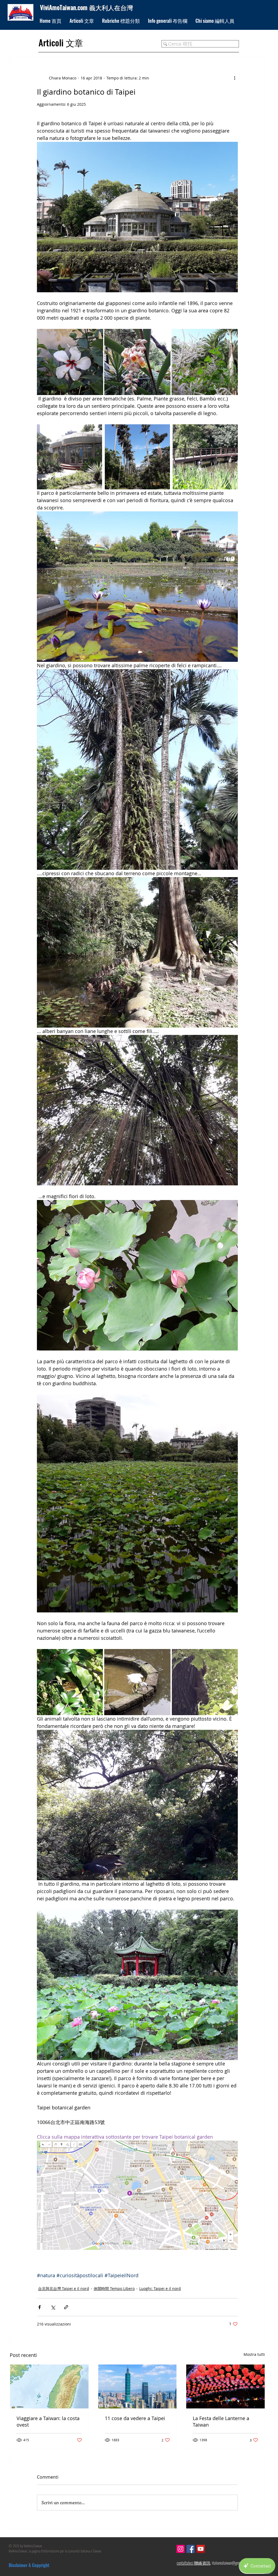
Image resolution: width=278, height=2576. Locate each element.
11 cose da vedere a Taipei (135, 2418)
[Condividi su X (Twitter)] (53, 2307)
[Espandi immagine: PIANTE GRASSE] (69, 457)
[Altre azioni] (235, 78)
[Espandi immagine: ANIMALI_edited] (137, 1682)
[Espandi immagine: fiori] (205, 362)
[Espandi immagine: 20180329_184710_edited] (70, 1682)
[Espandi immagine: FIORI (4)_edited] (137, 362)
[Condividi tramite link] (66, 2307)
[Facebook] (191, 2549)
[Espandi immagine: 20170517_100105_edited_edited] (205, 1682)
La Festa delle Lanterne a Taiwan (221, 2421)
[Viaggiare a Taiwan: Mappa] (49, 2386)
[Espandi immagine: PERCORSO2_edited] (137, 457)
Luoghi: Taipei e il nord (160, 2288)
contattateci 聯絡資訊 (194, 2563)
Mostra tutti (254, 2354)
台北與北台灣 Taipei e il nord (64, 2288)
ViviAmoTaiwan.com (64, 7)
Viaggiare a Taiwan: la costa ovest (48, 2421)
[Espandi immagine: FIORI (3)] (70, 362)
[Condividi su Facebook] (40, 2307)
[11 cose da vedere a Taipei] (138, 2386)
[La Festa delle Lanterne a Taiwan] (225, 2386)
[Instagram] (181, 2549)
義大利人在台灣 (111, 7)
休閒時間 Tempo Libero (114, 2288)
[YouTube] (201, 2549)
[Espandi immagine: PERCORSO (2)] (205, 457)
